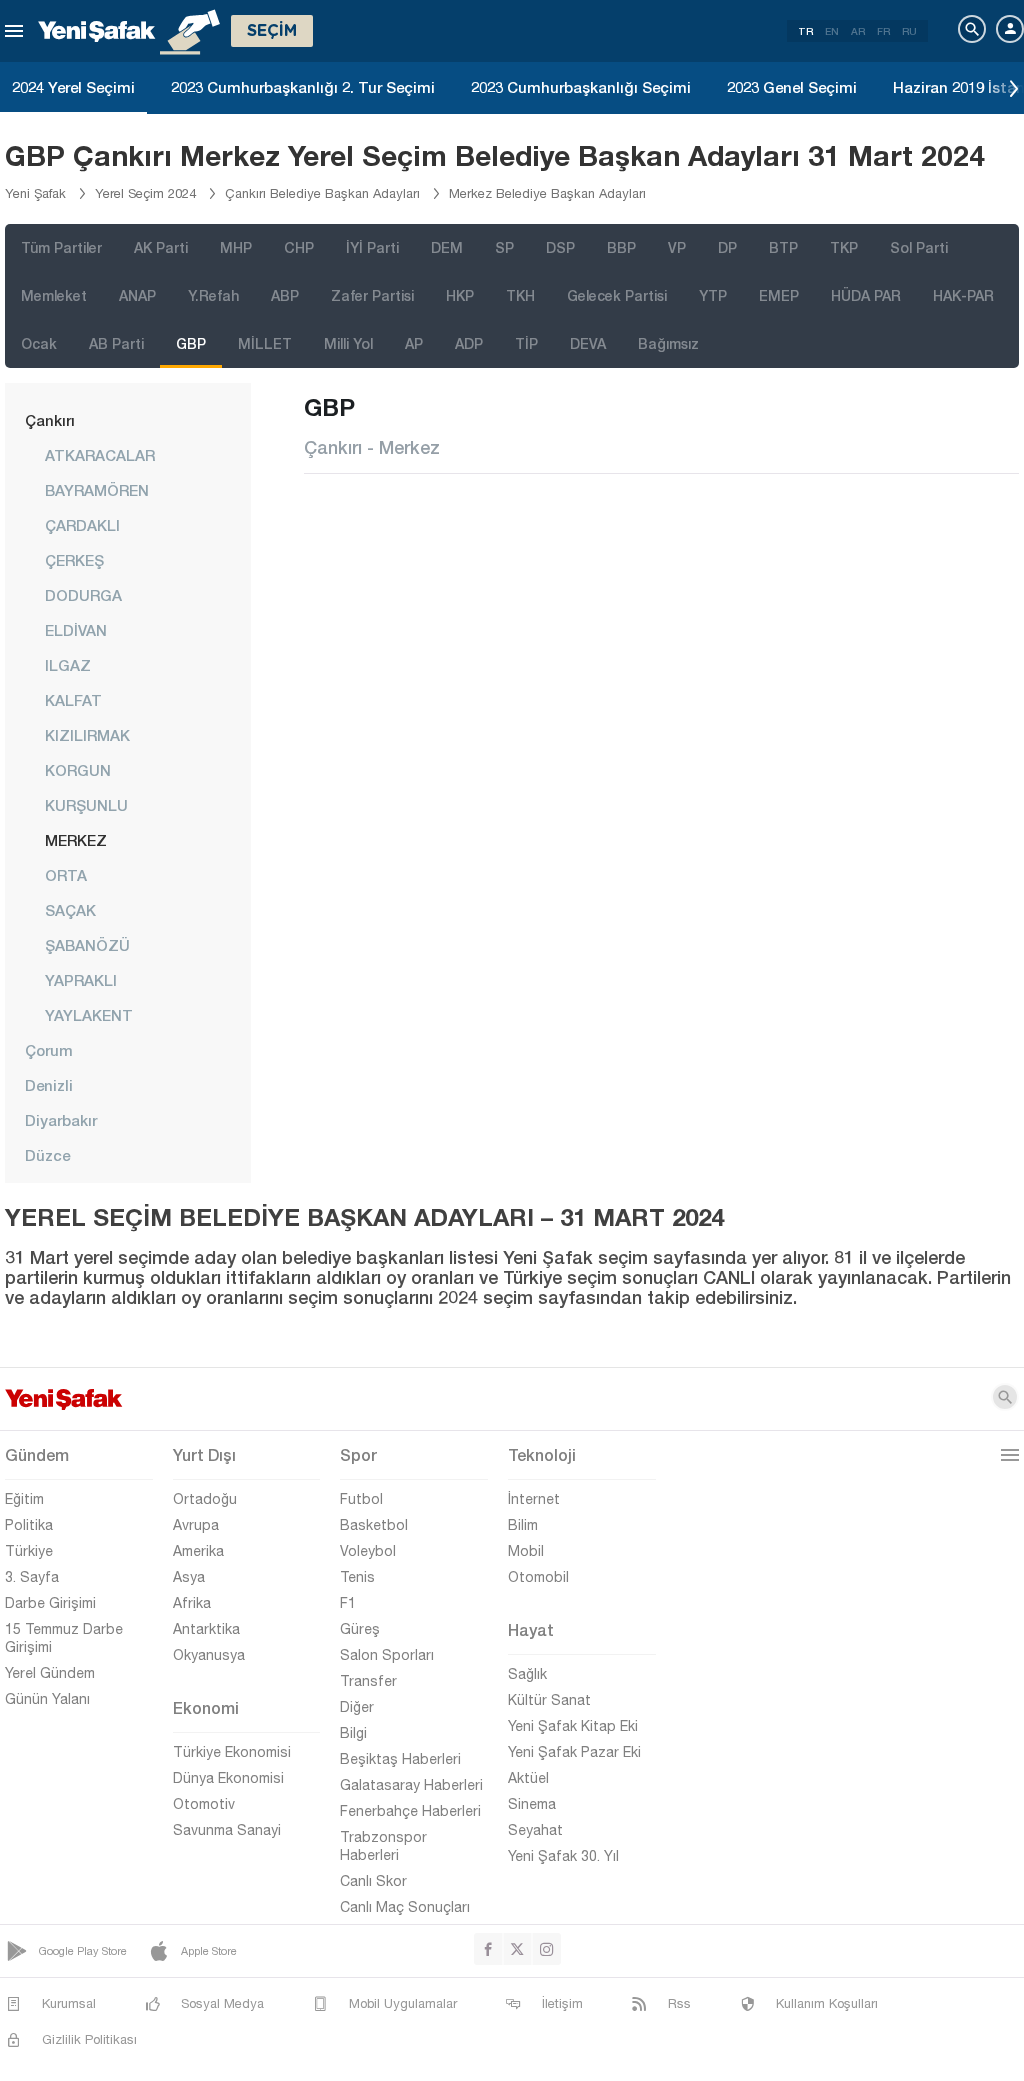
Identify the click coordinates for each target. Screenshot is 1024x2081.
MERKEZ (76, 840)
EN (832, 31)
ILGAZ (68, 665)
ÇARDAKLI (82, 525)
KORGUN (78, 770)
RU (909, 31)
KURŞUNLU (86, 805)
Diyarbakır (61, 1120)
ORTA (66, 875)
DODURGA (83, 595)
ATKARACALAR (100, 455)
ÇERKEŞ (74, 560)
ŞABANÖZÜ (87, 945)
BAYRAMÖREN (97, 490)
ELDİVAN (76, 630)
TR (805, 31)
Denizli (49, 1085)
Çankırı (50, 420)
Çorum (49, 1050)
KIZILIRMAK (87, 735)
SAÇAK (70, 910)
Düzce (47, 1155)
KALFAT (73, 700)
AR (858, 31)
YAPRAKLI (81, 980)
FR (883, 31)
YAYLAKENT (89, 1015)
